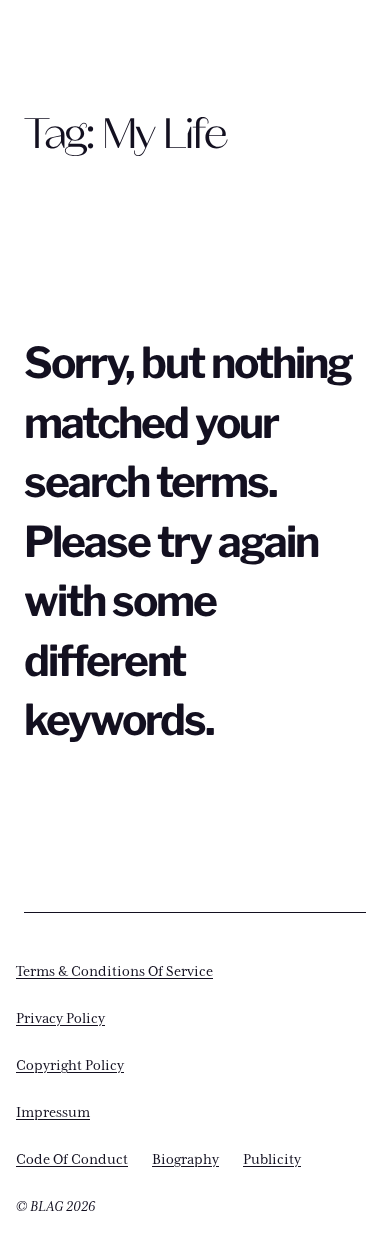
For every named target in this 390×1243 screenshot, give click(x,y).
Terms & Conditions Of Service (114, 972)
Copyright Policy (70, 1066)
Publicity (272, 1160)
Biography (185, 1160)
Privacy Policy (60, 1019)
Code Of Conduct (72, 1160)
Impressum (53, 1113)
